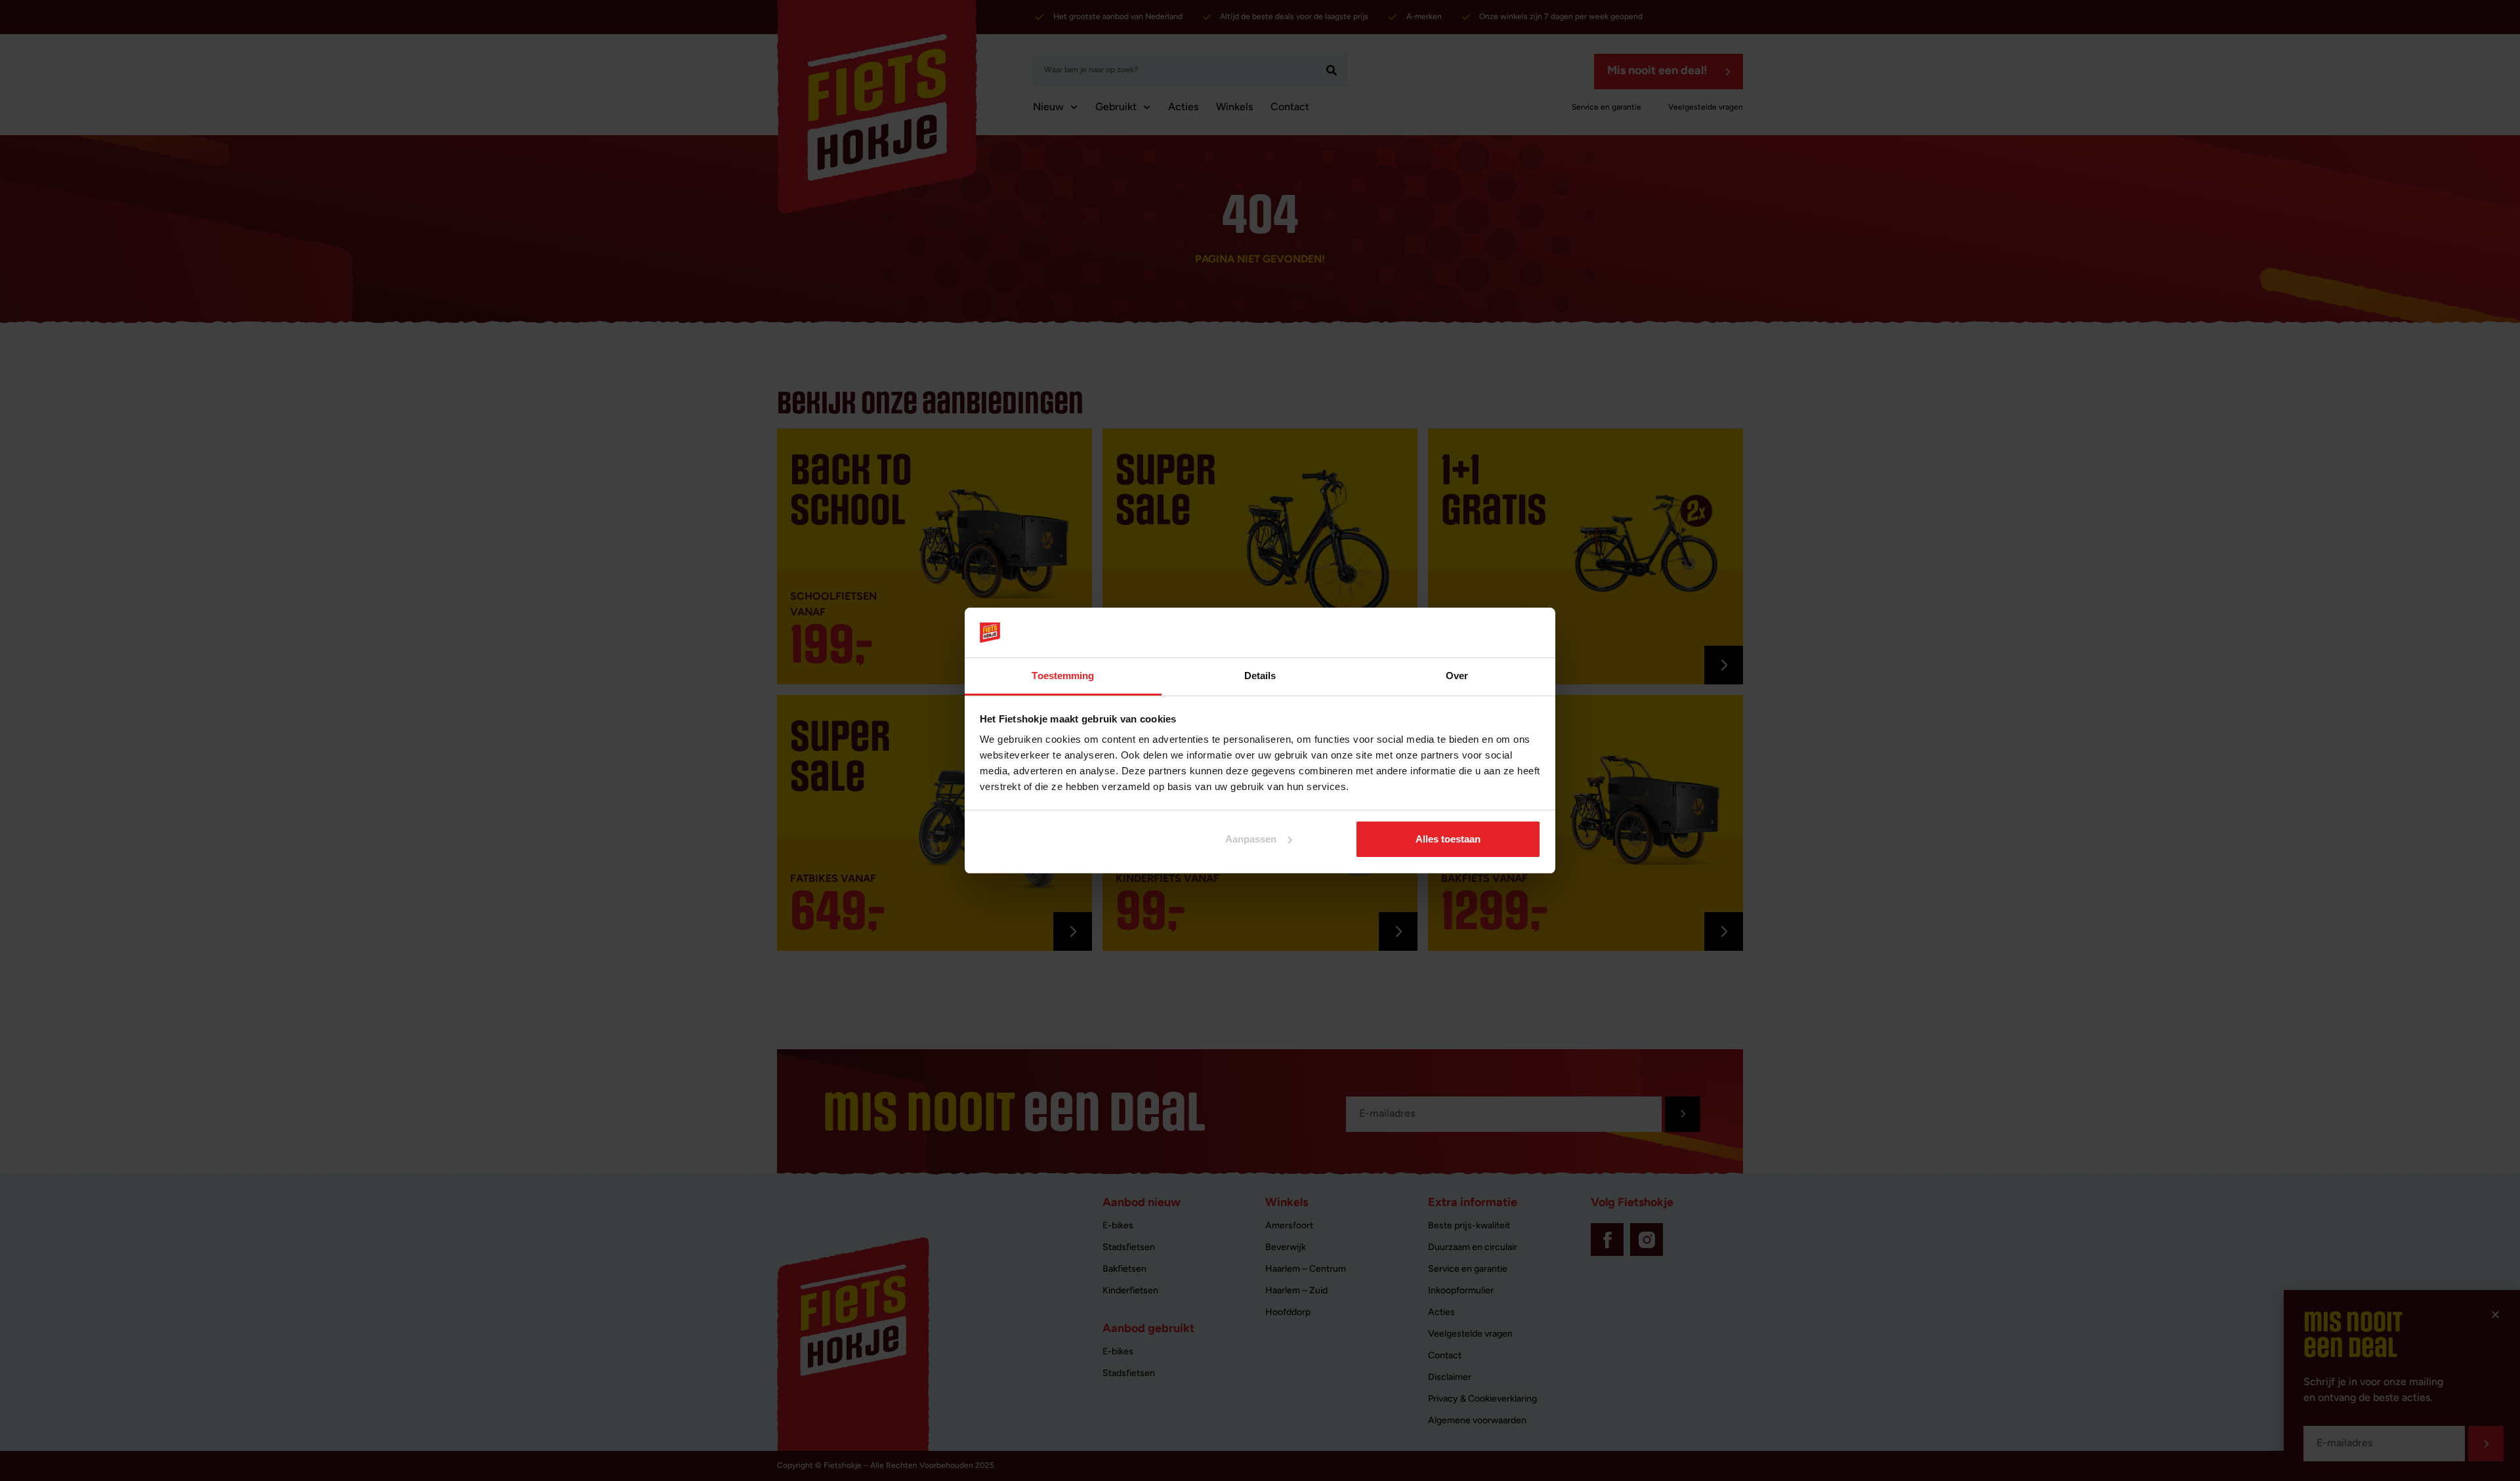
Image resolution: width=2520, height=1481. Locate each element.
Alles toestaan (1448, 839)
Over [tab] (1457, 676)
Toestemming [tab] (1063, 676)
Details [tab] (1260, 676)
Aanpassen (1251, 839)
